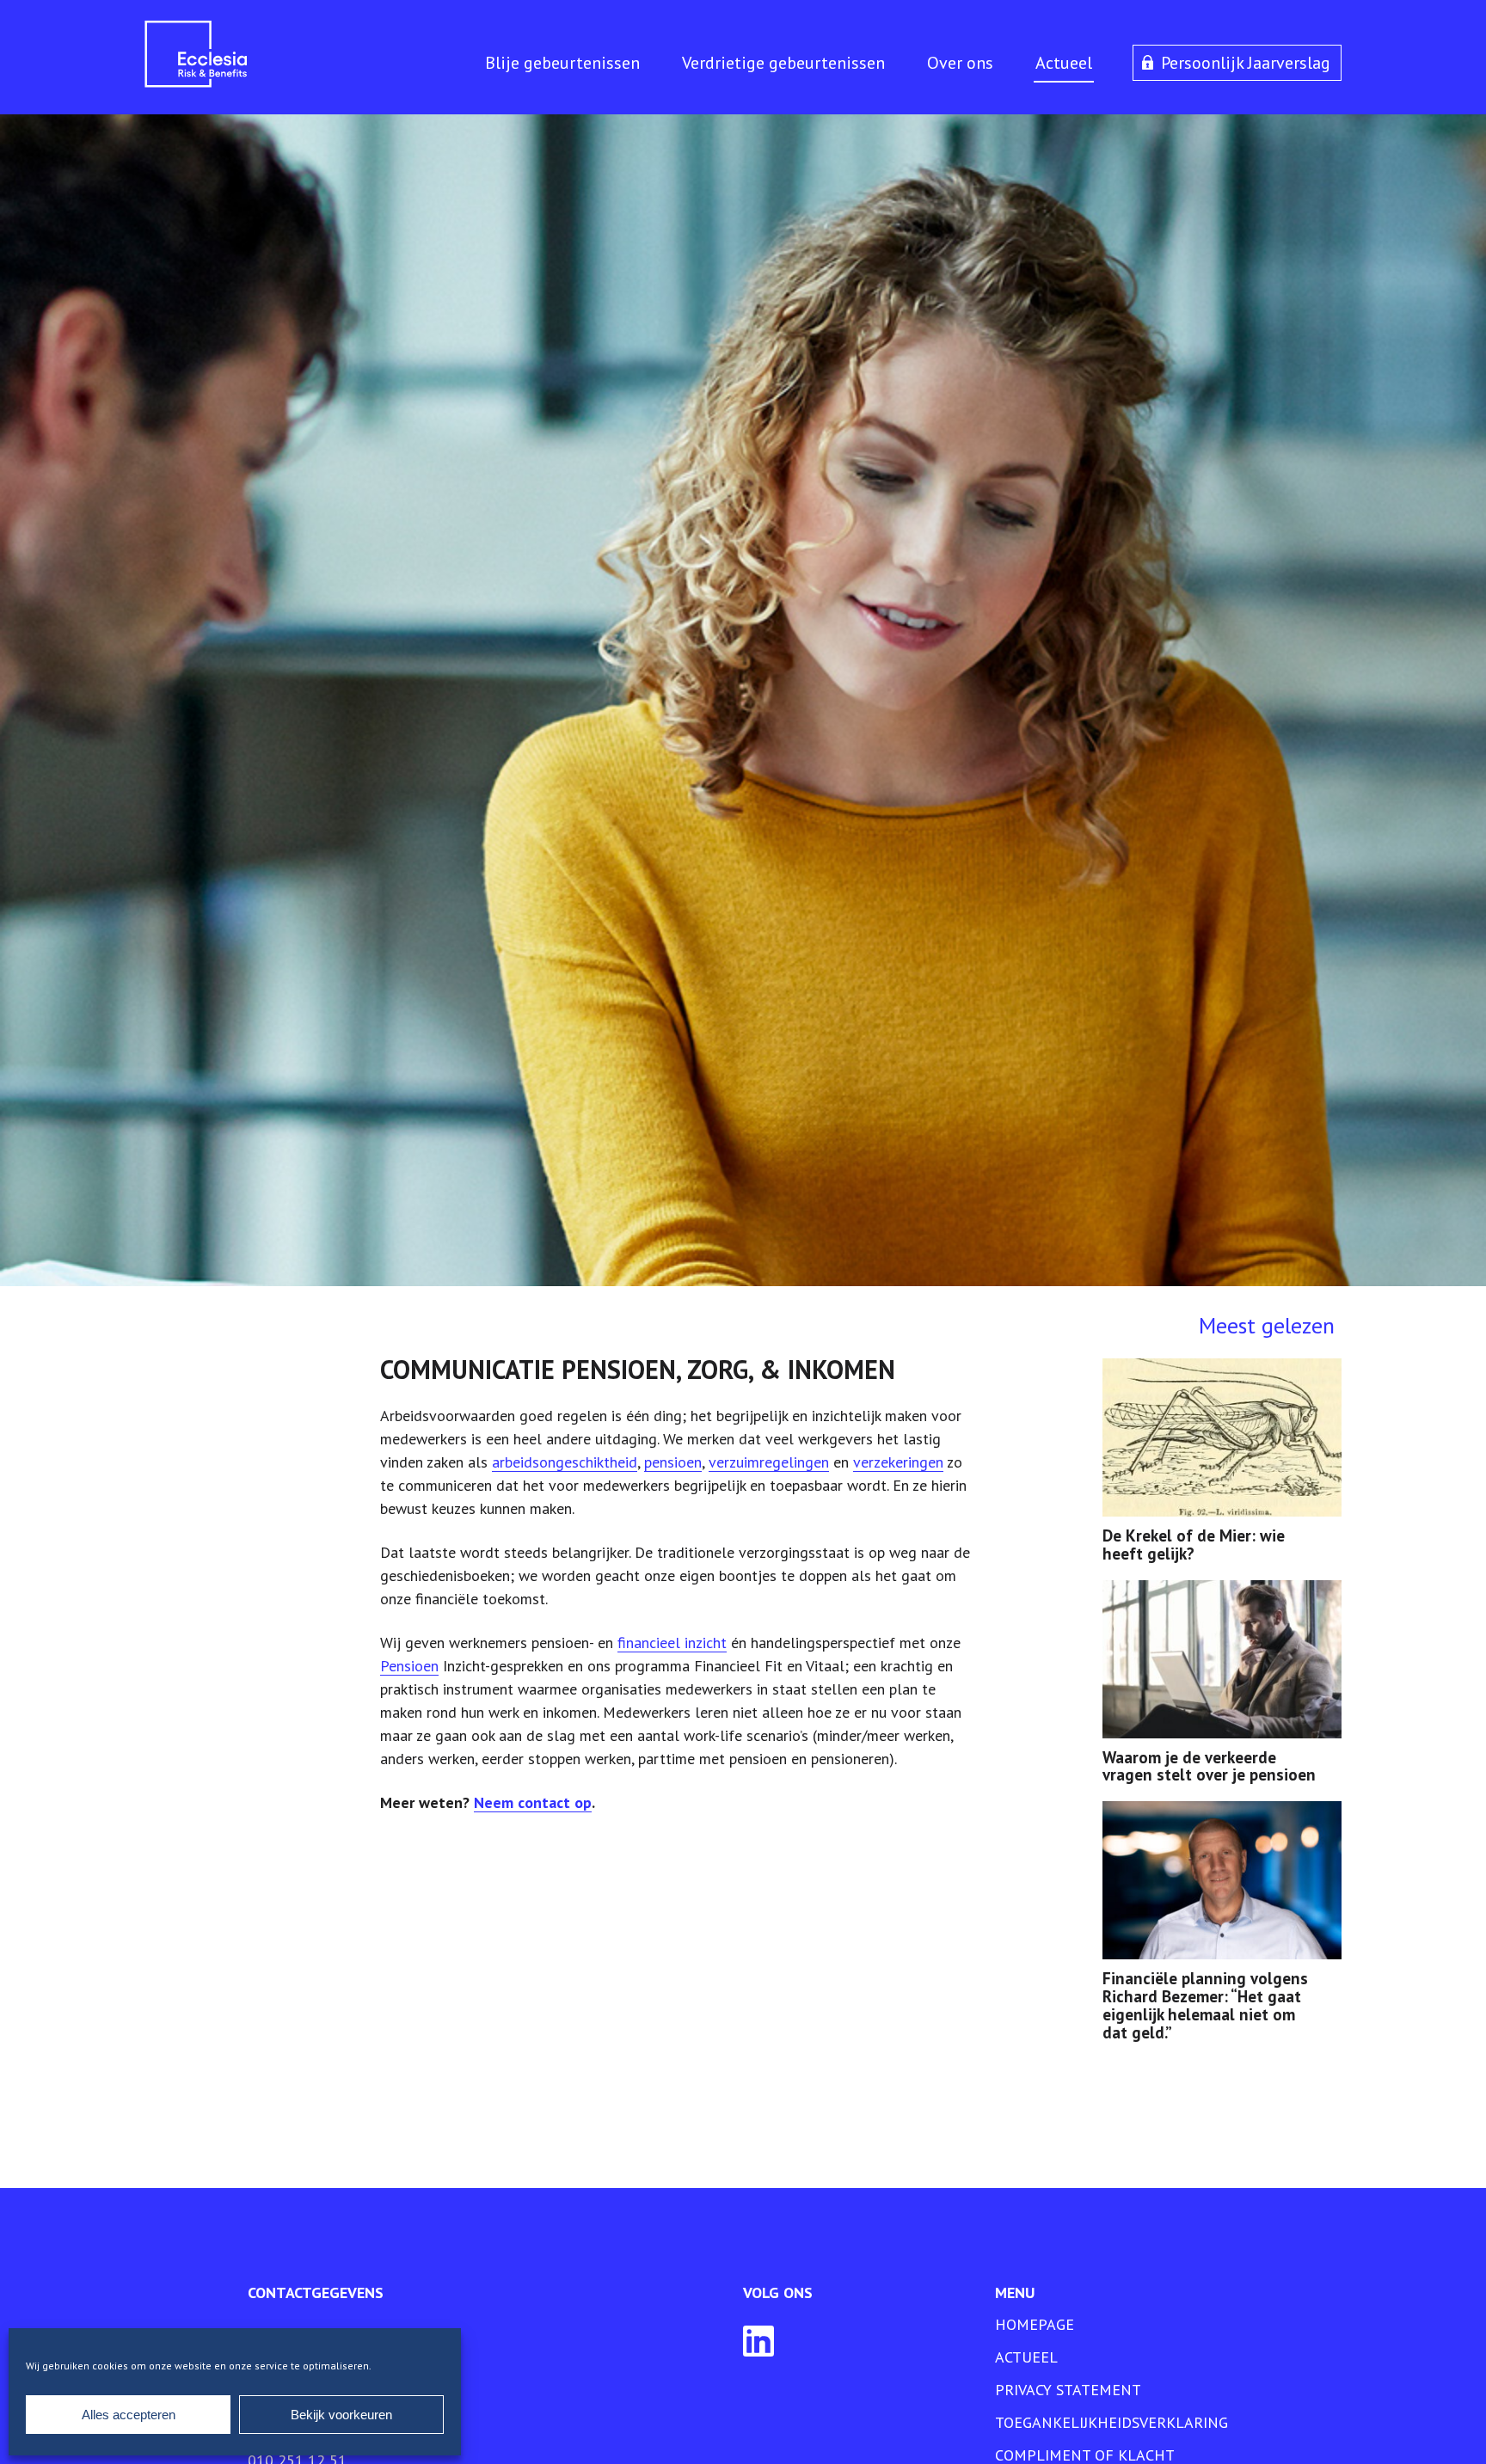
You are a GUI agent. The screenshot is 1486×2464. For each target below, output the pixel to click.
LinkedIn (758, 2341)
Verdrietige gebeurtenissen (783, 63)
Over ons (960, 63)
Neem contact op (533, 1802)
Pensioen (409, 1666)
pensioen (673, 1462)
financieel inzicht (672, 1643)
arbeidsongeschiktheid (565, 1462)
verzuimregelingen (769, 1462)
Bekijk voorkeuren (341, 2415)
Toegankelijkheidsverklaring (1111, 2422)
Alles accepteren (129, 2415)
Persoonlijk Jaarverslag (1246, 63)
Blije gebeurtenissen (562, 63)
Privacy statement (1068, 2390)
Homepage (1035, 2324)
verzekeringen (898, 1462)
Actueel (1064, 63)
